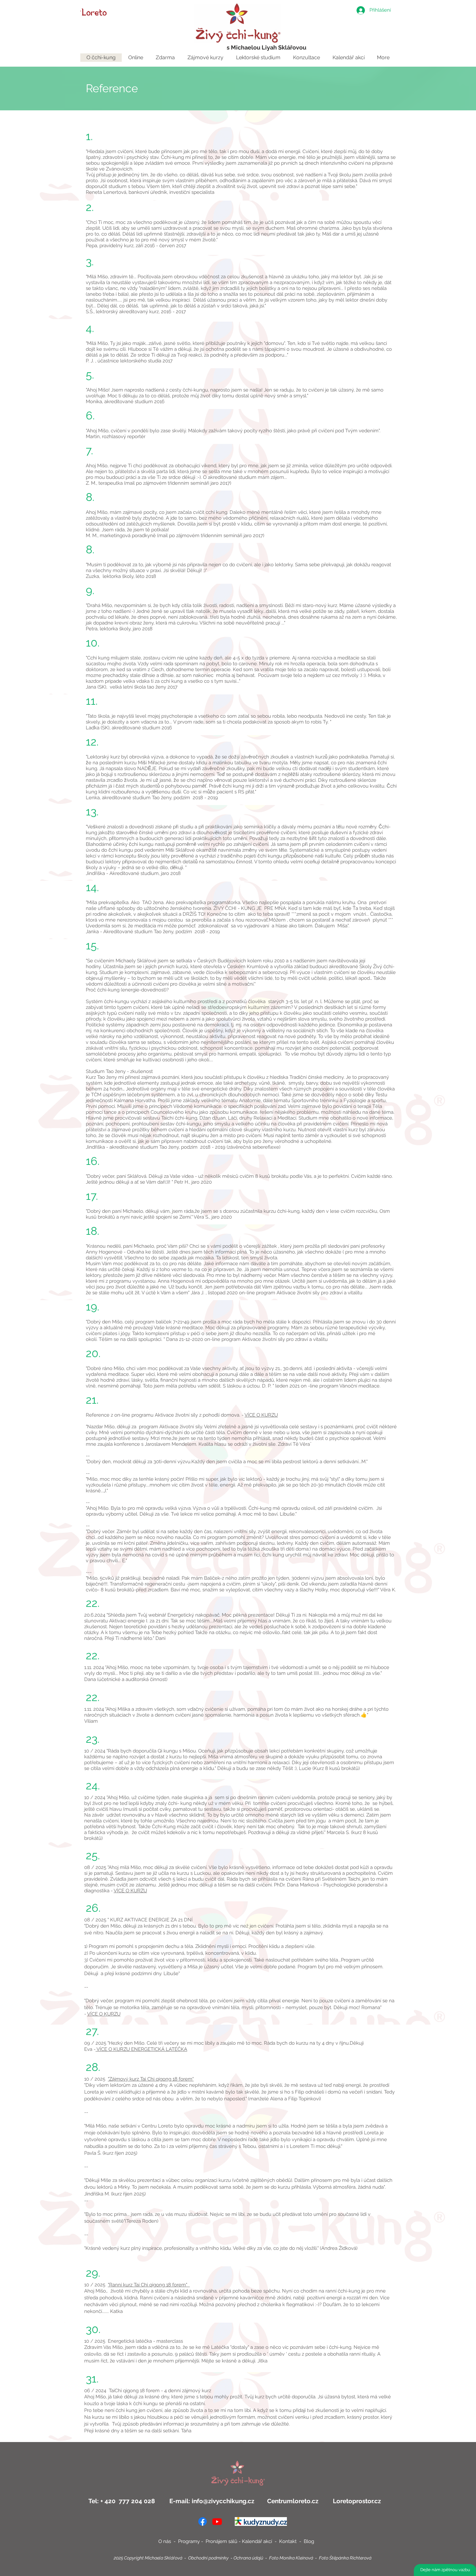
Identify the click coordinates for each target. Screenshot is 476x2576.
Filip (300, 2092)
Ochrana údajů (248, 2558)
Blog (309, 2541)
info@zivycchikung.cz (223, 2501)
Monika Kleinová (296, 2558)
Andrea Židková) (339, 2248)
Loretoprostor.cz (356, 2501)
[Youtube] (217, 2521)
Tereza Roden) (142, 2221)
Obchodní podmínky (208, 2558)
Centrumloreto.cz (293, 2501)
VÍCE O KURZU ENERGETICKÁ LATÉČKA (141, 2049)
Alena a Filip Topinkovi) (295, 2099)
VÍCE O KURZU (261, 1415)
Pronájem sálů (221, 2541)
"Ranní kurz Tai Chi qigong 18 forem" (149, 2285)
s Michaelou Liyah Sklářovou (266, 47)
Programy (189, 2541)
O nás (165, 2541)
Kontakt (289, 2541)
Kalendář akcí (258, 2541)
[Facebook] (203, 2521)
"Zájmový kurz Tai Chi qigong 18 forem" (151, 2079)
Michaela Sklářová (164, 2558)
